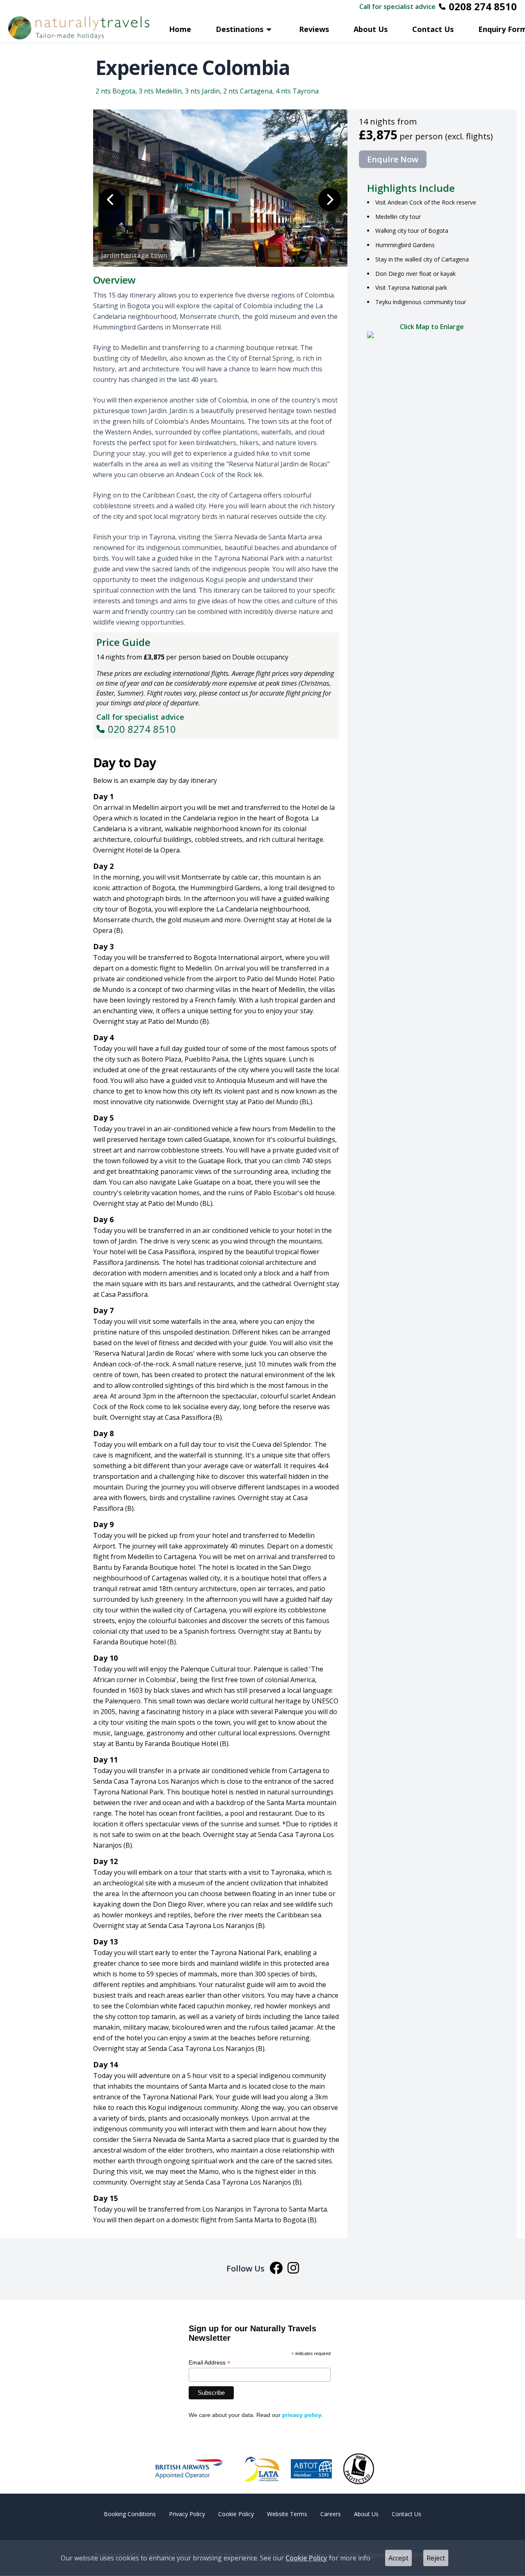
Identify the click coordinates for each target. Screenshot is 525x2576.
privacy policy (302, 2415)
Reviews (314, 29)
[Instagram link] (293, 2269)
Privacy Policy (187, 2514)
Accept (398, 2558)
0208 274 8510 (483, 7)
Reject (436, 2558)
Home (180, 29)
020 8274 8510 (142, 729)
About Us (371, 29)
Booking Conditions (130, 2514)
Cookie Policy (306, 2558)
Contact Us (433, 29)
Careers (331, 2514)
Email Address (210, 2363)
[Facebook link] (276, 2269)
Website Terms (287, 2514)
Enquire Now (393, 159)
